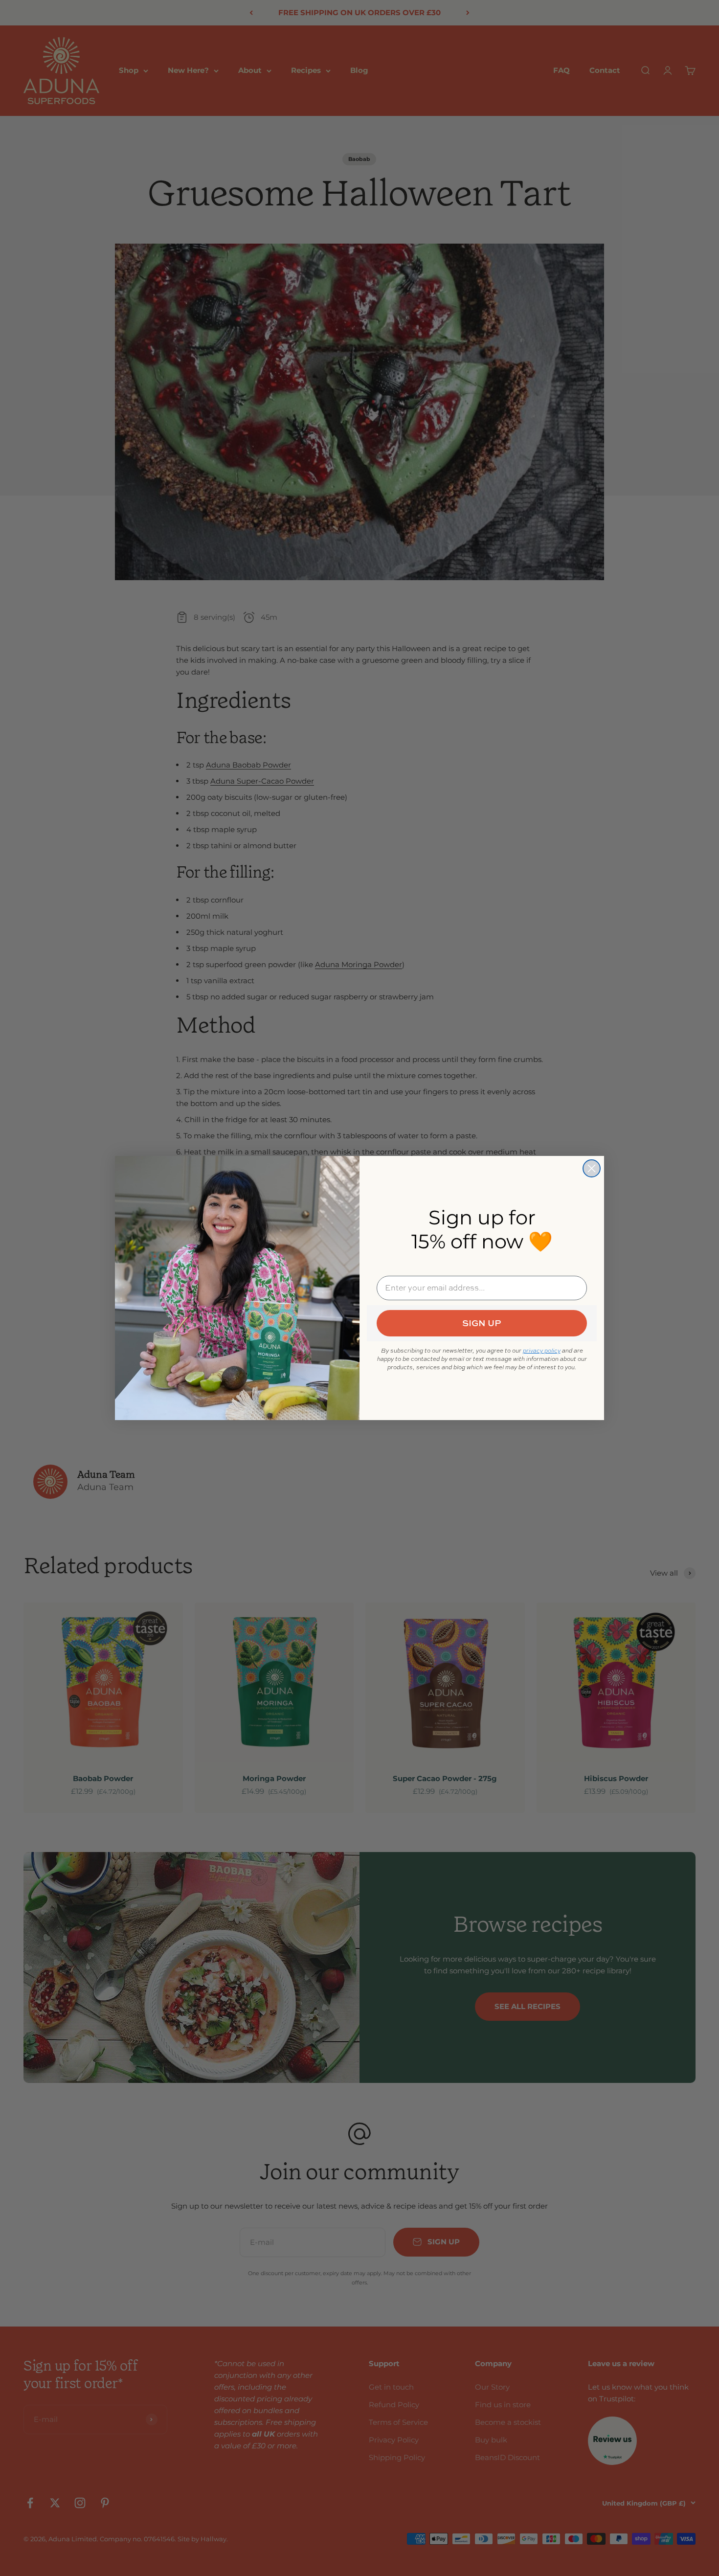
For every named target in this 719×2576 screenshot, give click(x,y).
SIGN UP (482, 1323)
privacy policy (542, 1351)
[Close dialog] (592, 1168)
